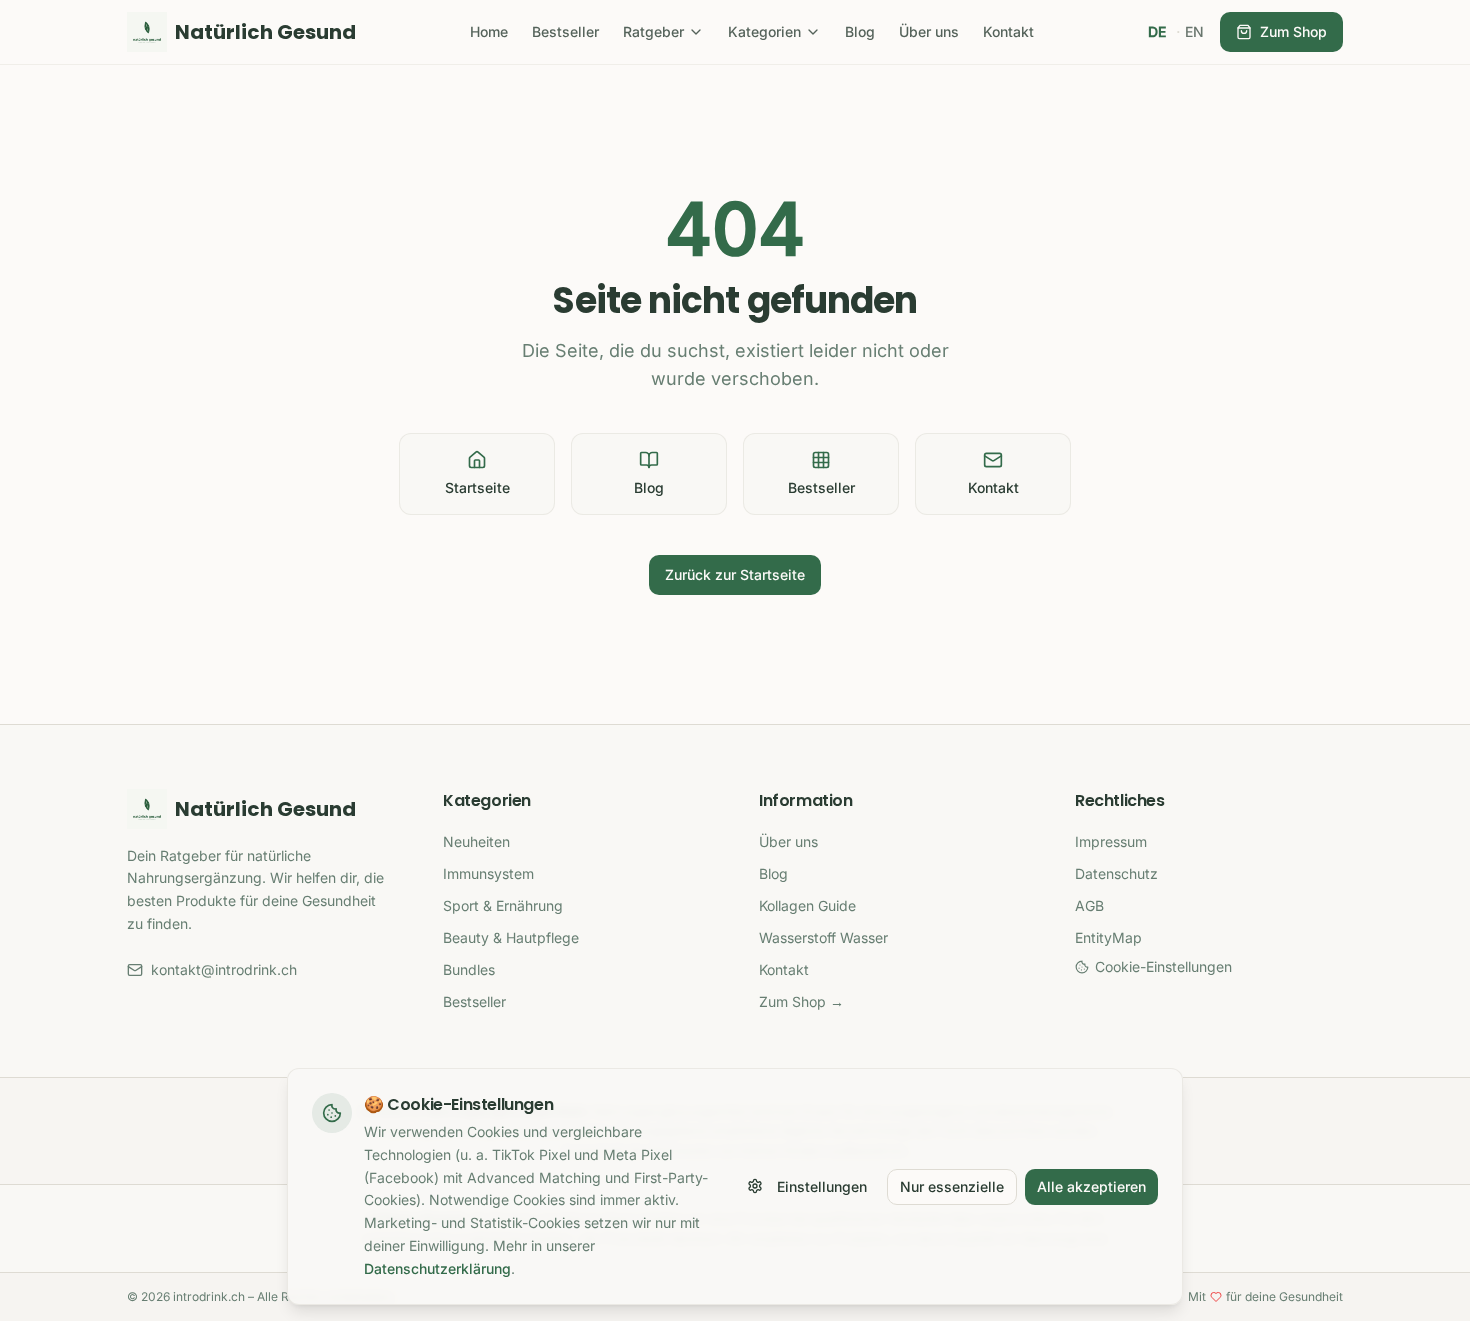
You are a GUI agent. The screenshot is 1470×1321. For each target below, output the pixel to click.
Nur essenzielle (952, 1185)
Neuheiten (476, 841)
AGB (1089, 905)
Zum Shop (1293, 31)
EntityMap (1108, 937)
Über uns (929, 31)
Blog (860, 31)
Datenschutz (1116, 873)
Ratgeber (653, 31)
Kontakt (1008, 31)
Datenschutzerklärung (437, 1267)
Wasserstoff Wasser (823, 937)
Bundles (469, 969)
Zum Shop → (801, 1001)
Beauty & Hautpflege (511, 937)
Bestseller (565, 31)
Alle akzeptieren (1091, 1185)
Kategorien (764, 31)
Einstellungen (822, 1185)
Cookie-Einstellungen (1163, 966)
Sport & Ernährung (503, 905)
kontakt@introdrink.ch (224, 969)
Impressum (1111, 841)
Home (489, 31)
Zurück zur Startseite (735, 574)
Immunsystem (488, 873)
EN (1194, 31)
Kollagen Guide (807, 905)
